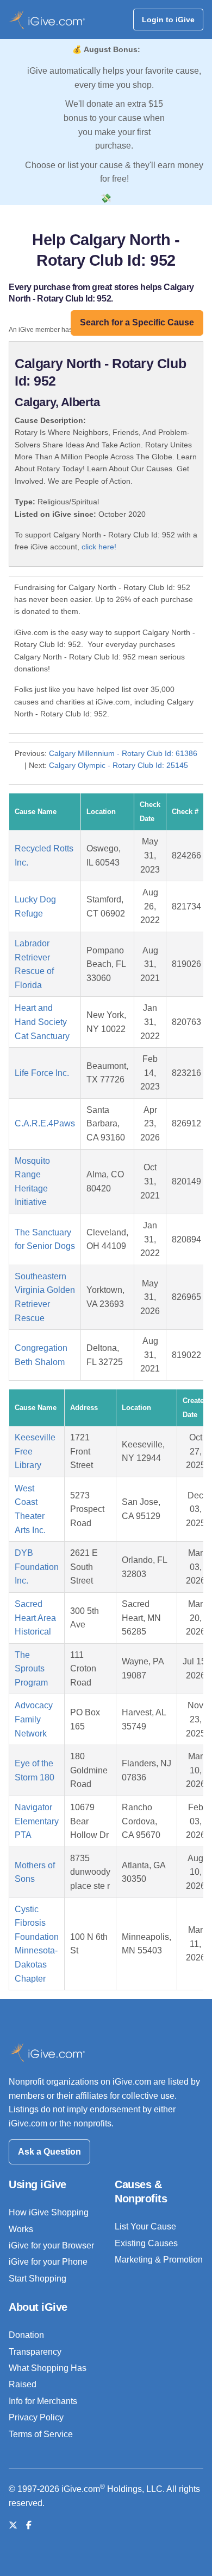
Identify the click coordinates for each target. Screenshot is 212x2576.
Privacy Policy (36, 2417)
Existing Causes (146, 2243)
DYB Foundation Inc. (37, 1567)
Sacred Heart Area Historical (35, 1618)
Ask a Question (49, 2152)
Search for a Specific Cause (137, 322)
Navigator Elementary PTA (37, 1821)
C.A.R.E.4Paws (45, 1123)
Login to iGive (168, 20)
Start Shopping (38, 2279)
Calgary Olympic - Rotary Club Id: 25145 (119, 765)
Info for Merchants (43, 2401)
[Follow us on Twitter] (13, 2525)
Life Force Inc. (42, 1073)
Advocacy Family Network (34, 1719)
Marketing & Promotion (159, 2260)
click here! (99, 547)
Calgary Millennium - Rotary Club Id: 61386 (123, 753)
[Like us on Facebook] (29, 2525)
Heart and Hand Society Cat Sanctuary (42, 1022)
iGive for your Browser (51, 2245)
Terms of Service (41, 2434)
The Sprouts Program (31, 1669)
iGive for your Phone (48, 2262)
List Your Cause (145, 2226)
